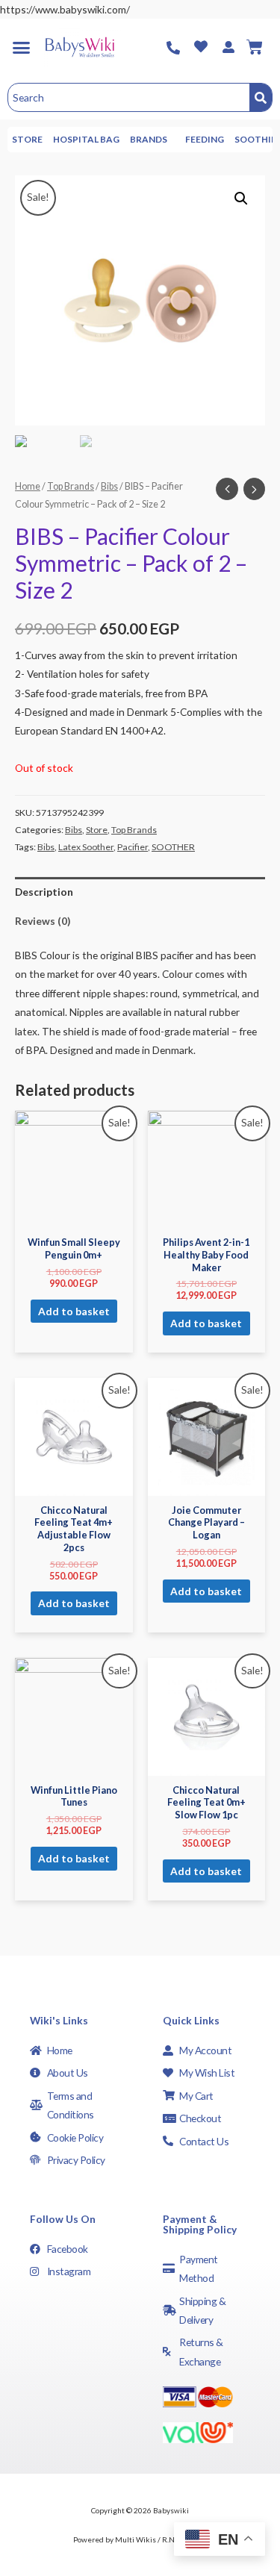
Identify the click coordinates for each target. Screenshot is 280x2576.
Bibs (109, 486)
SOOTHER (173, 847)
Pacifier (133, 847)
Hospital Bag (86, 139)
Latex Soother (86, 847)
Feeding (205, 139)
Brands (149, 139)
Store (27, 139)
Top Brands (71, 486)
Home (28, 486)
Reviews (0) (43, 921)
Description (44, 892)
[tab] (140, 892)
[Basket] (255, 47)
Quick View (74, 1217)
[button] (21, 47)
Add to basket (74, 1311)
